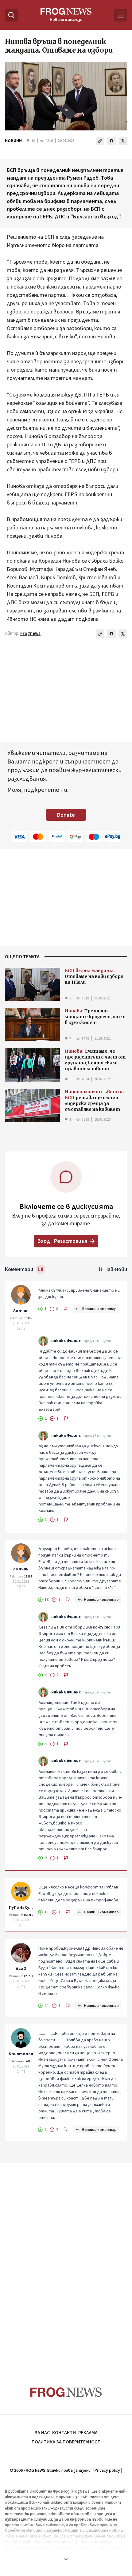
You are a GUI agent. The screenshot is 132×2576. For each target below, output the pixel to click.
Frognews (30, 634)
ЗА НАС (42, 2433)
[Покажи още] (66, 2559)
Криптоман (21, 2054)
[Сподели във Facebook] (111, 141)
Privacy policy (107, 2470)
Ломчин (21, 1311)
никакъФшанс (66, 1341)
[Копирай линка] (100, 141)
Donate (66, 815)
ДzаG (21, 1969)
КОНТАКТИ (64, 2433)
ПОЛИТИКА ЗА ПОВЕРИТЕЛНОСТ (66, 2442)
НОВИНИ (13, 141)
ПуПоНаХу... (21, 1908)
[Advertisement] (66, 2263)
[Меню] (121, 15)
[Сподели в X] (123, 141)
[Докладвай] (66, 1309)
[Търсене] (11, 15)
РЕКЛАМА (88, 2433)
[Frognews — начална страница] (66, 2392)
